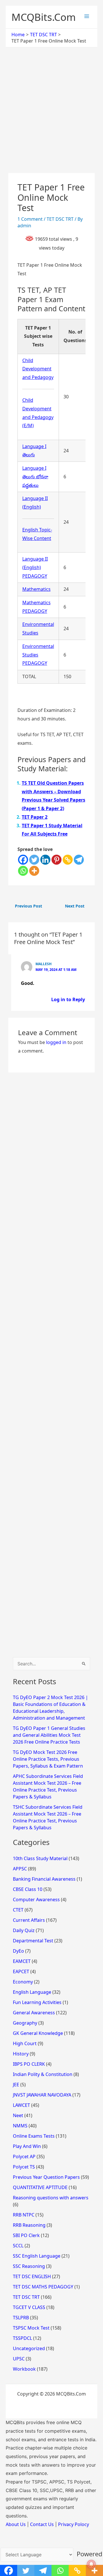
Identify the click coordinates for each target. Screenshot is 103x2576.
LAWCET (21, 2105)
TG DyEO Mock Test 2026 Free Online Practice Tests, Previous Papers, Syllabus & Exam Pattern (48, 1759)
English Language (32, 1992)
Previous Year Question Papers (46, 2177)
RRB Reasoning (29, 2225)
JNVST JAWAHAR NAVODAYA (42, 2095)
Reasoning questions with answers (51, 2198)
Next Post (75, 906)
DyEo (18, 1951)
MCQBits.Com (44, 17)
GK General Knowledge (38, 2033)
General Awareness (34, 2013)
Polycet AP (24, 2157)
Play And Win (27, 2146)
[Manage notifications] (91, 2564)
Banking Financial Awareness (44, 1879)
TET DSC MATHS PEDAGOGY (43, 2287)
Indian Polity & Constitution (43, 2074)
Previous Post (28, 906)
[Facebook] (23, 860)
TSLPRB (21, 2318)
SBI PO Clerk (26, 2235)
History (21, 2054)
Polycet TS (24, 2167)
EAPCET (21, 1971)
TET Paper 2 (35, 817)
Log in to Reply (68, 999)
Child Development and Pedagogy (38, 369)
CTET (18, 1910)
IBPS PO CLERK (29, 2064)
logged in (56, 1042)
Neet (18, 2115)
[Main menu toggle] (87, 16)
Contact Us (42, 2524)
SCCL (18, 2246)
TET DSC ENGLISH (32, 2276)
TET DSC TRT (60, 219)
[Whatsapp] (23, 871)
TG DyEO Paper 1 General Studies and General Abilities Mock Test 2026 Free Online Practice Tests (49, 1735)
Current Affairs (29, 1920)
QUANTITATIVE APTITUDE (40, 2187)
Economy (23, 1982)
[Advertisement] (51, 119)
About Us (16, 2524)
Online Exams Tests (34, 2136)
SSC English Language (37, 2256)
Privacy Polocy (74, 2524)
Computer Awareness (36, 1900)
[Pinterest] (57, 860)
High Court (25, 2043)
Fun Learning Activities (37, 2002)
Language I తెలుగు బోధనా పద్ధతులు (35, 476)
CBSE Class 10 (28, 1889)
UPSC (19, 2359)
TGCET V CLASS (29, 2307)
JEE (16, 2085)
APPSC (20, 1869)
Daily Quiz (24, 1930)
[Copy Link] (68, 860)
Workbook (24, 2369)
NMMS (20, 2126)
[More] (34, 871)
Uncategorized (29, 2348)
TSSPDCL (22, 2338)
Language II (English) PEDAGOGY (35, 567)
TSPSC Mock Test (31, 2328)
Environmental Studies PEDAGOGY (38, 655)
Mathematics (36, 589)
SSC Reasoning (29, 2266)
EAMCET (22, 1961)
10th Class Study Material (40, 1858)
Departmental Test (33, 1941)
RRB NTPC (24, 2215)
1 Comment (30, 219)
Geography (25, 2023)
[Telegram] (79, 860)
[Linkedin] (45, 860)
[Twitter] (34, 860)
